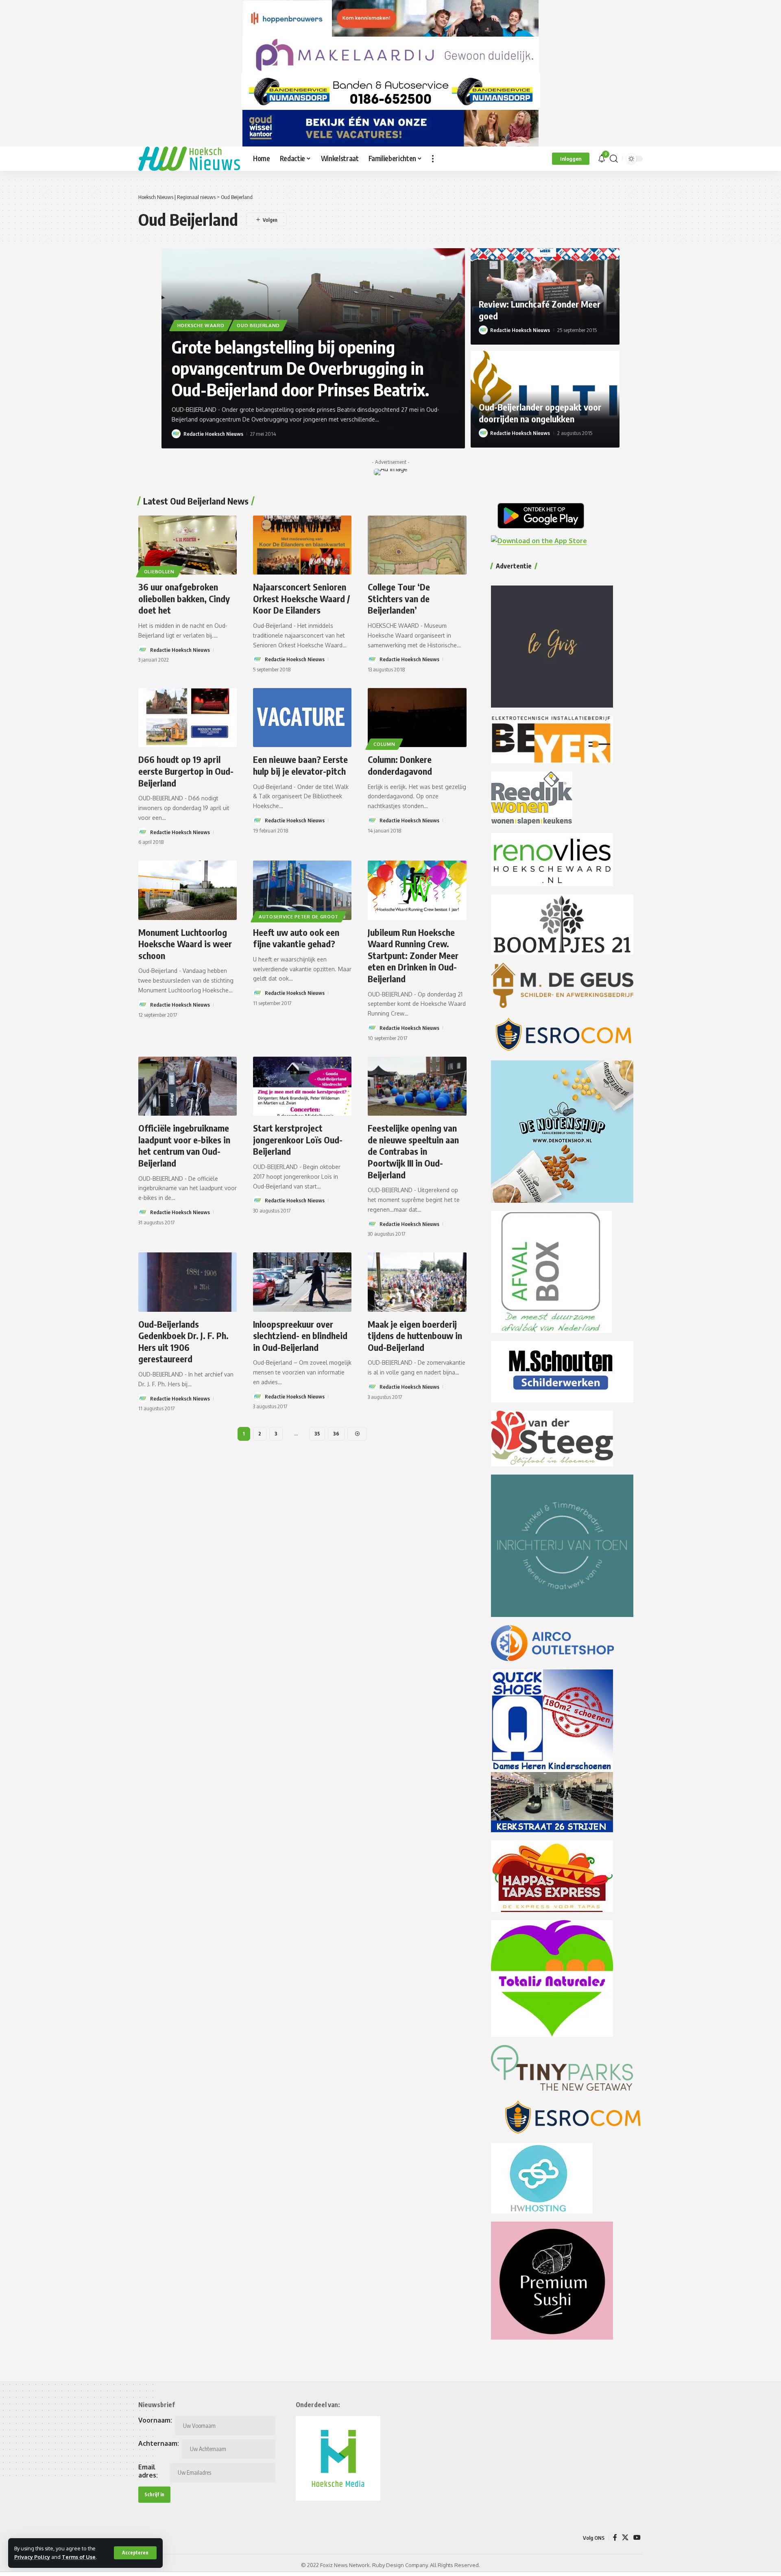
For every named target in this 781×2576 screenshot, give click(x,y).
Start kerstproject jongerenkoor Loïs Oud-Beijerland (298, 1139)
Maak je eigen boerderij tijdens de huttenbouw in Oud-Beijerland (415, 1336)
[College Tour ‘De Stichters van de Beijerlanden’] (417, 545)
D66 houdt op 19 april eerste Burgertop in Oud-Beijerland (186, 771)
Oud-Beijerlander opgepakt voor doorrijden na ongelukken (540, 413)
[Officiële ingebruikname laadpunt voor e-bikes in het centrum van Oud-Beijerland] (188, 1086)
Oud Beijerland (258, 325)
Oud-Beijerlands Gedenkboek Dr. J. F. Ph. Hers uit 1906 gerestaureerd (183, 1342)
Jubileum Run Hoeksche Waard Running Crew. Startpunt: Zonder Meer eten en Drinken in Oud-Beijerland (413, 955)
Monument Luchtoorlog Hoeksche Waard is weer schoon (185, 944)
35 (317, 1434)
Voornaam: (155, 2420)
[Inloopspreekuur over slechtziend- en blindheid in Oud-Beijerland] (302, 1282)
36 (336, 1434)
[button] (135, 2553)
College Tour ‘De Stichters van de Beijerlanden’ (399, 598)
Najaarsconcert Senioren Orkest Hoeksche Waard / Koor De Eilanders (301, 598)
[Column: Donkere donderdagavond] (417, 718)
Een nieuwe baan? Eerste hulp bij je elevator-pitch (300, 765)
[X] (625, 2538)
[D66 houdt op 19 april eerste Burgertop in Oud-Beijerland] (188, 718)
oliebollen (159, 571)
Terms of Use (79, 2557)
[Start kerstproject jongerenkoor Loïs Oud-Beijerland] (302, 1086)
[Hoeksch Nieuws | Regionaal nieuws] (189, 159)
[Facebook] (615, 2538)
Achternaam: (159, 2443)
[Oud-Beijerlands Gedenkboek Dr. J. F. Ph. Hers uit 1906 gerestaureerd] (188, 1282)
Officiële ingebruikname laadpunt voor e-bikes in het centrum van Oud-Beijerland (184, 1145)
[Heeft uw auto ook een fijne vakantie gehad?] (302, 890)
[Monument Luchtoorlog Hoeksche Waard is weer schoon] (188, 890)
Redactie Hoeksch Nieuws (213, 434)
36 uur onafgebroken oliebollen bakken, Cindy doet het (184, 598)
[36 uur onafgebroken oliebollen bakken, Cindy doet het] (188, 545)
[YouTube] (637, 2538)
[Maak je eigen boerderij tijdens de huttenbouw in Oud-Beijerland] (417, 1282)
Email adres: (148, 2471)
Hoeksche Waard (201, 325)
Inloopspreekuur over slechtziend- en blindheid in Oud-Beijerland (300, 1336)
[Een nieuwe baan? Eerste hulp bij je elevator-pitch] (302, 718)
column (384, 744)
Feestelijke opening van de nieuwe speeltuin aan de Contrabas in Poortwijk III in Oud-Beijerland (413, 1151)
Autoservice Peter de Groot (299, 917)
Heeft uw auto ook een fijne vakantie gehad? (296, 938)
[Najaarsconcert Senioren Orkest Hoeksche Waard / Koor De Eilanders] (302, 545)
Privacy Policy (32, 2557)
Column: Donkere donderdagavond (400, 765)
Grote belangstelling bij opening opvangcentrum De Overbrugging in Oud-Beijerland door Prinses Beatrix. (300, 368)
